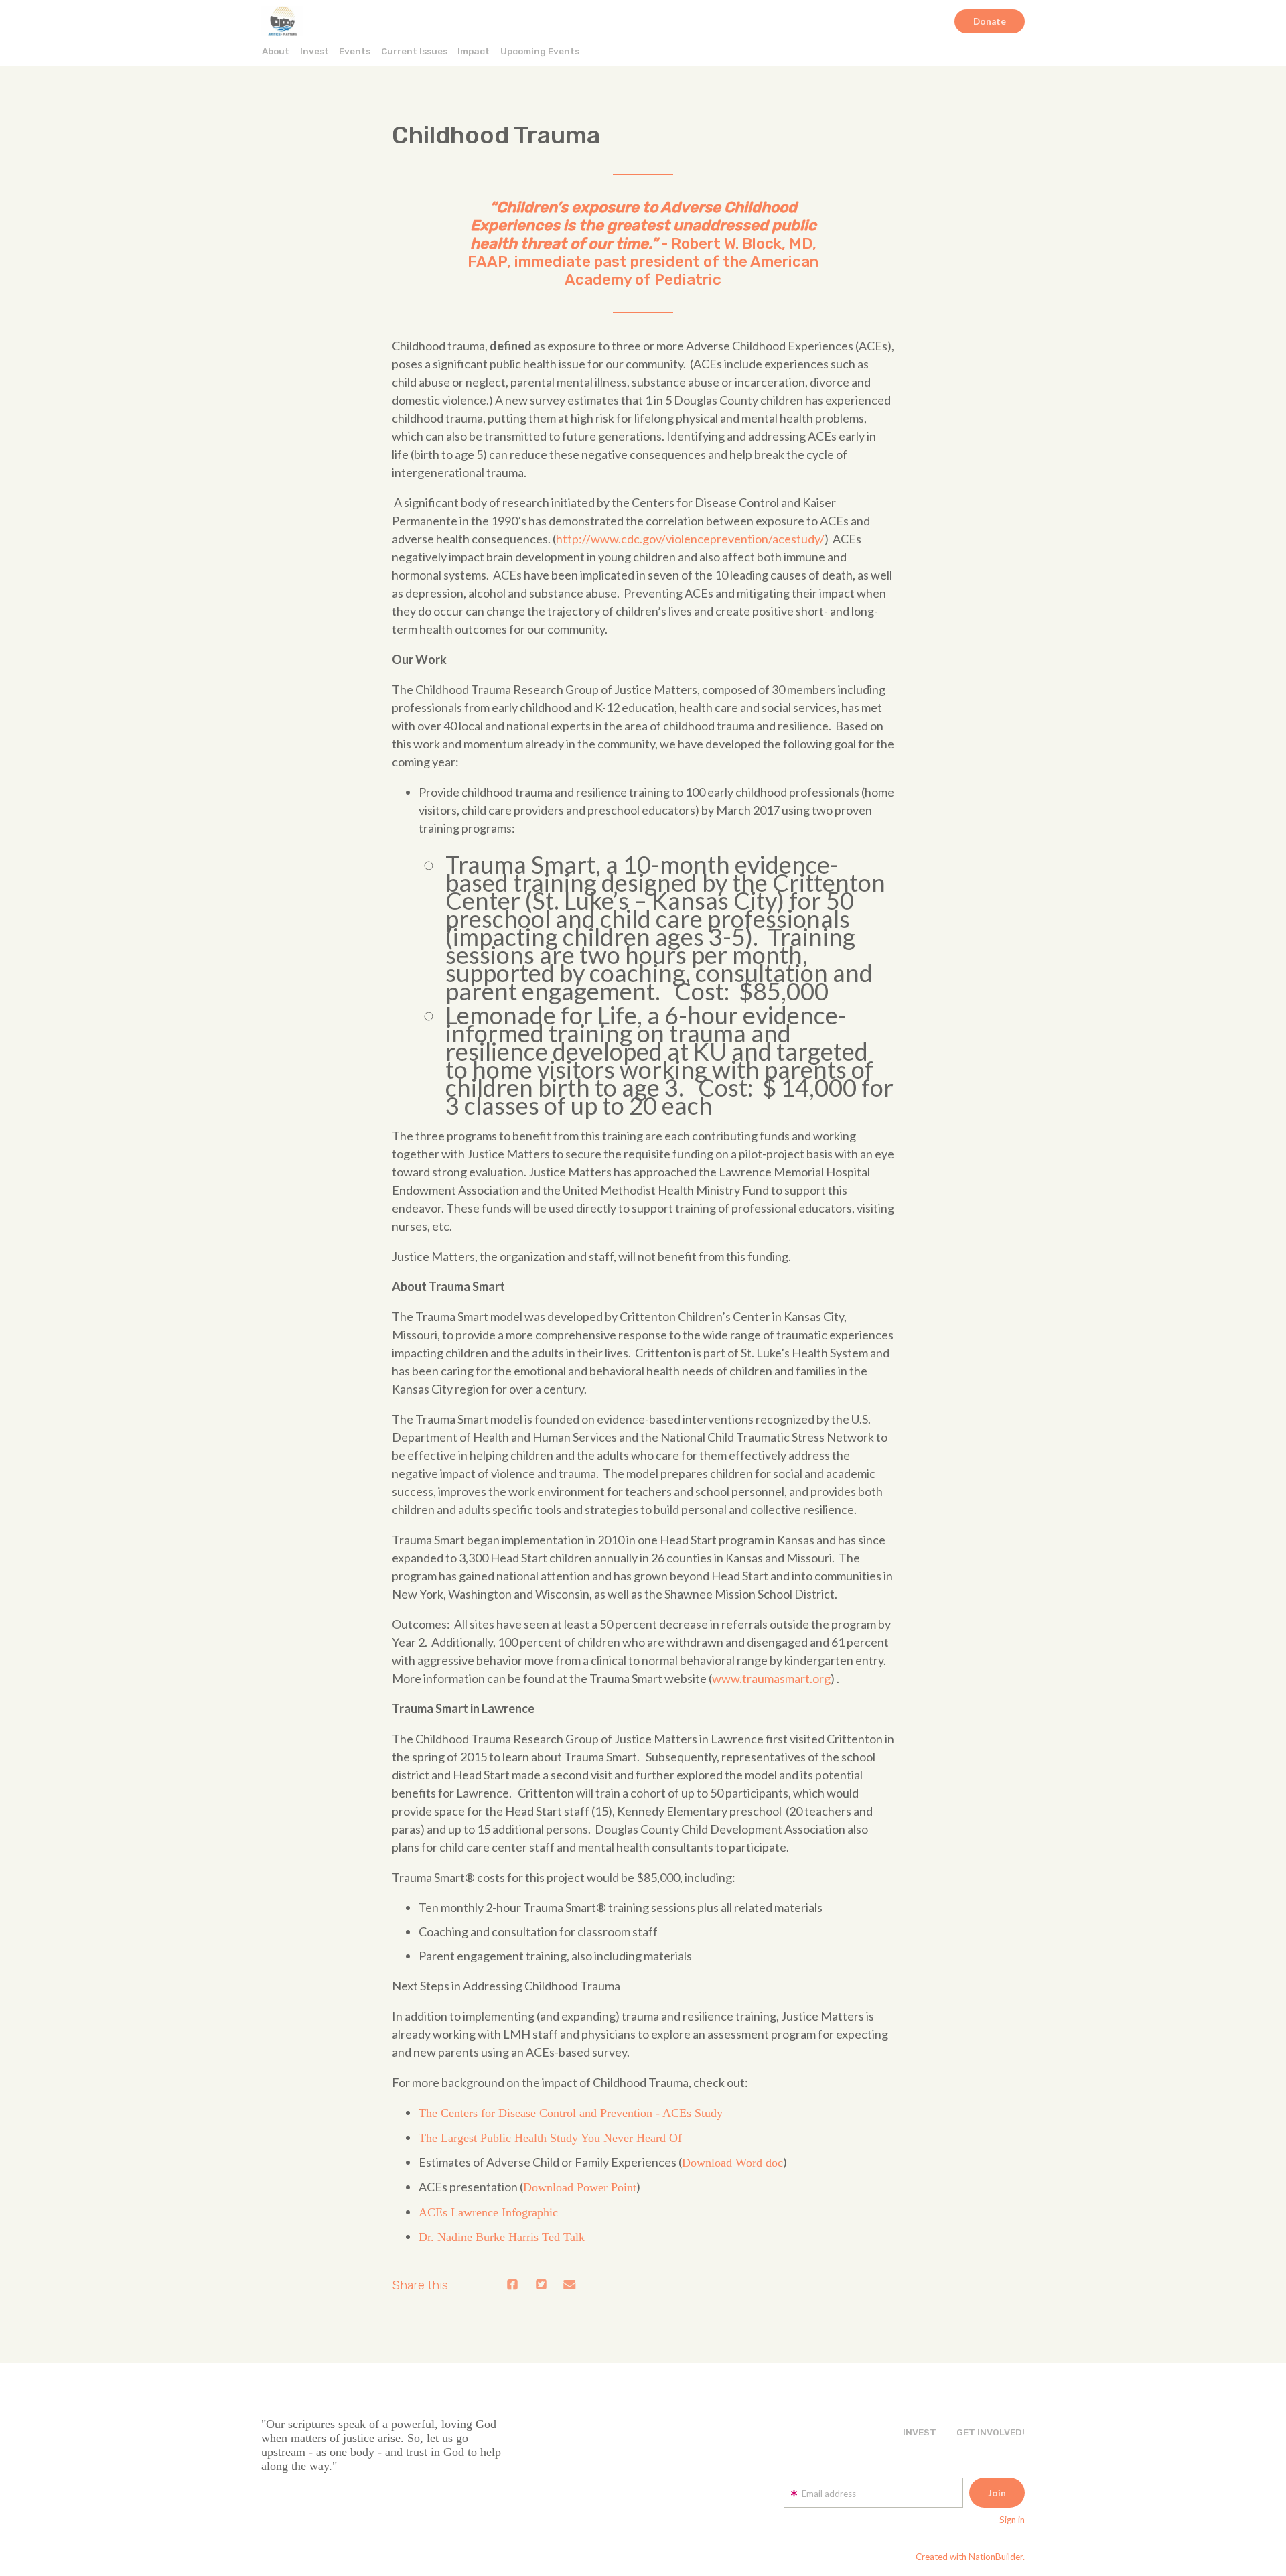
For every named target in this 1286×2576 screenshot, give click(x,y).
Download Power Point (580, 2187)
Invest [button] (314, 51)
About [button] (276, 51)
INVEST (920, 2432)
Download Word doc (732, 2163)
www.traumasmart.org (771, 1678)
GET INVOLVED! (991, 2432)
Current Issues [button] (414, 51)
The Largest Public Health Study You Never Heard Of (550, 2138)
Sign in (1012, 2520)
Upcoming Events (540, 51)
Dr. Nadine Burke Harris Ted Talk (502, 2237)
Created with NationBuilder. (970, 2557)
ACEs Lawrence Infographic (488, 2212)
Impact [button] (474, 51)
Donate (990, 21)
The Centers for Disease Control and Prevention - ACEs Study (571, 2113)
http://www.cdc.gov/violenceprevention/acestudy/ (690, 539)
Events (355, 51)
